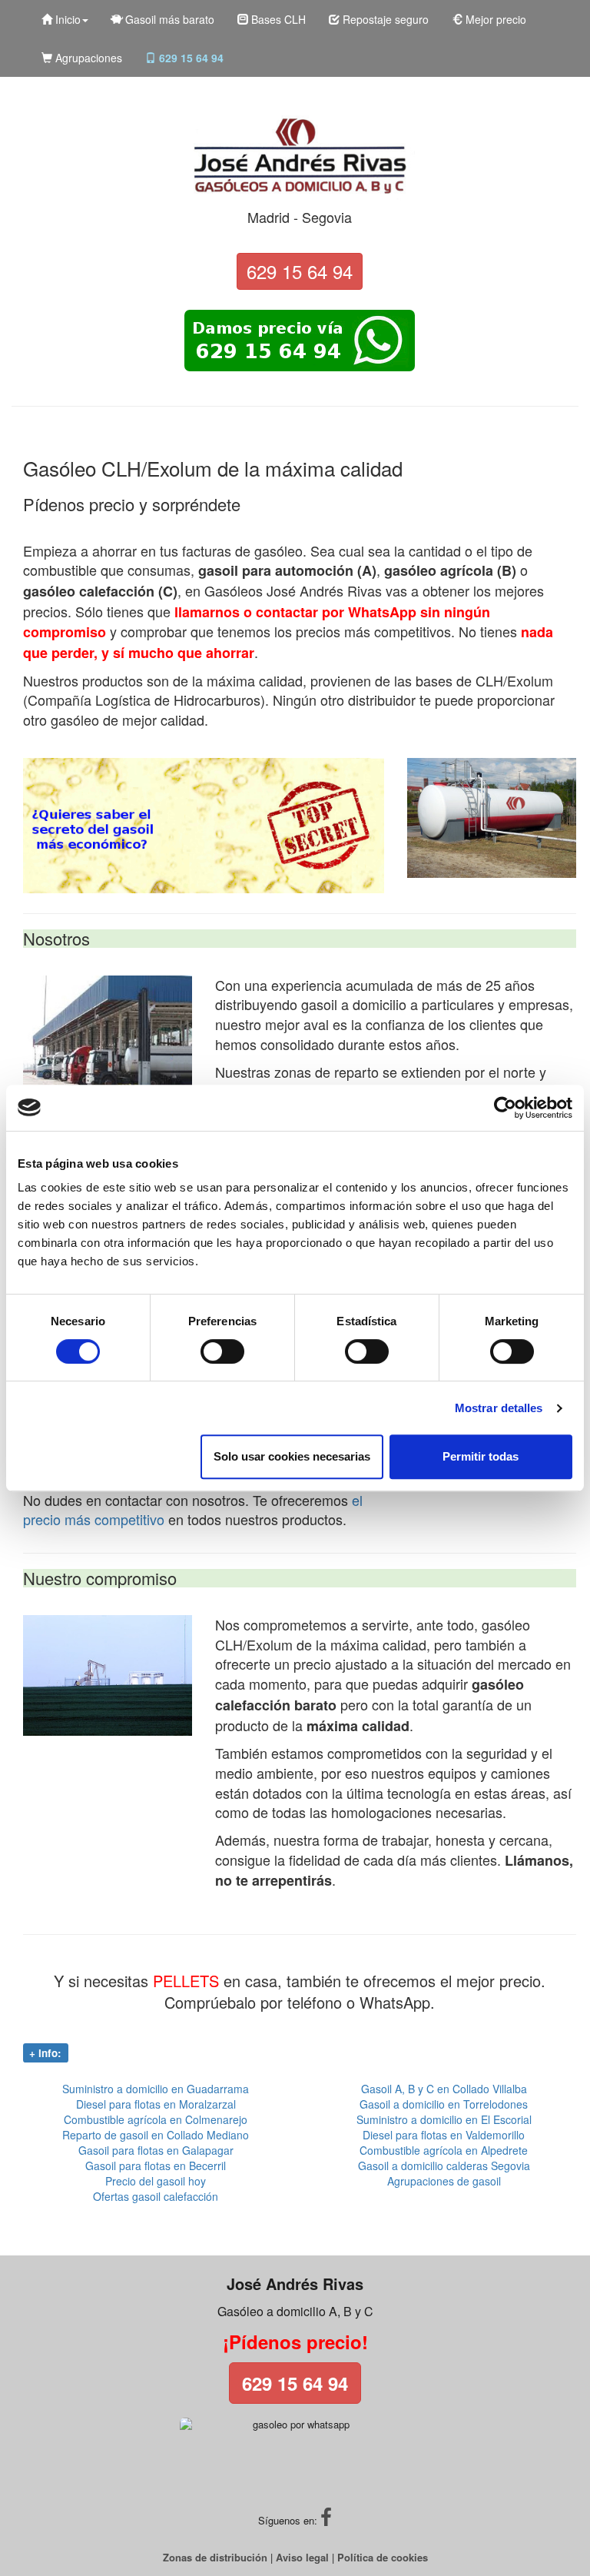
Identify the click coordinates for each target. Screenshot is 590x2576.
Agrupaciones (87, 58)
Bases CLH (277, 19)
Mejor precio (494, 19)
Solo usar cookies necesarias (292, 1456)
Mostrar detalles (499, 1408)
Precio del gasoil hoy (156, 2181)
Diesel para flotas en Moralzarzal (156, 2104)
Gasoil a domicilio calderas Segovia (444, 2166)
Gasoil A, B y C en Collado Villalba (444, 2089)
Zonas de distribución (215, 2557)
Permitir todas (481, 1456)
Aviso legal (302, 2557)
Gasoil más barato (168, 19)
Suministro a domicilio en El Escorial (444, 2119)
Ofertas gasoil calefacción (156, 2196)
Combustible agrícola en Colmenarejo (156, 2119)
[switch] (222, 1351)
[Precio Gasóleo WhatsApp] (300, 341)
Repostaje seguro (384, 19)
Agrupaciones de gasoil (444, 2181)
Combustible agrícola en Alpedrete (444, 2150)
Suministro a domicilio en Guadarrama (156, 2089)
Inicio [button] (66, 19)
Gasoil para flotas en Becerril (156, 2166)
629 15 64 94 (190, 58)
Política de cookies (383, 2557)
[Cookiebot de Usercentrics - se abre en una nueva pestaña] (505, 1108)
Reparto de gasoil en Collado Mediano (156, 2135)
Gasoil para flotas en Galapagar (156, 2150)
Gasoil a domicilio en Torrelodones (444, 2104)
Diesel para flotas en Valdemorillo (444, 2135)
